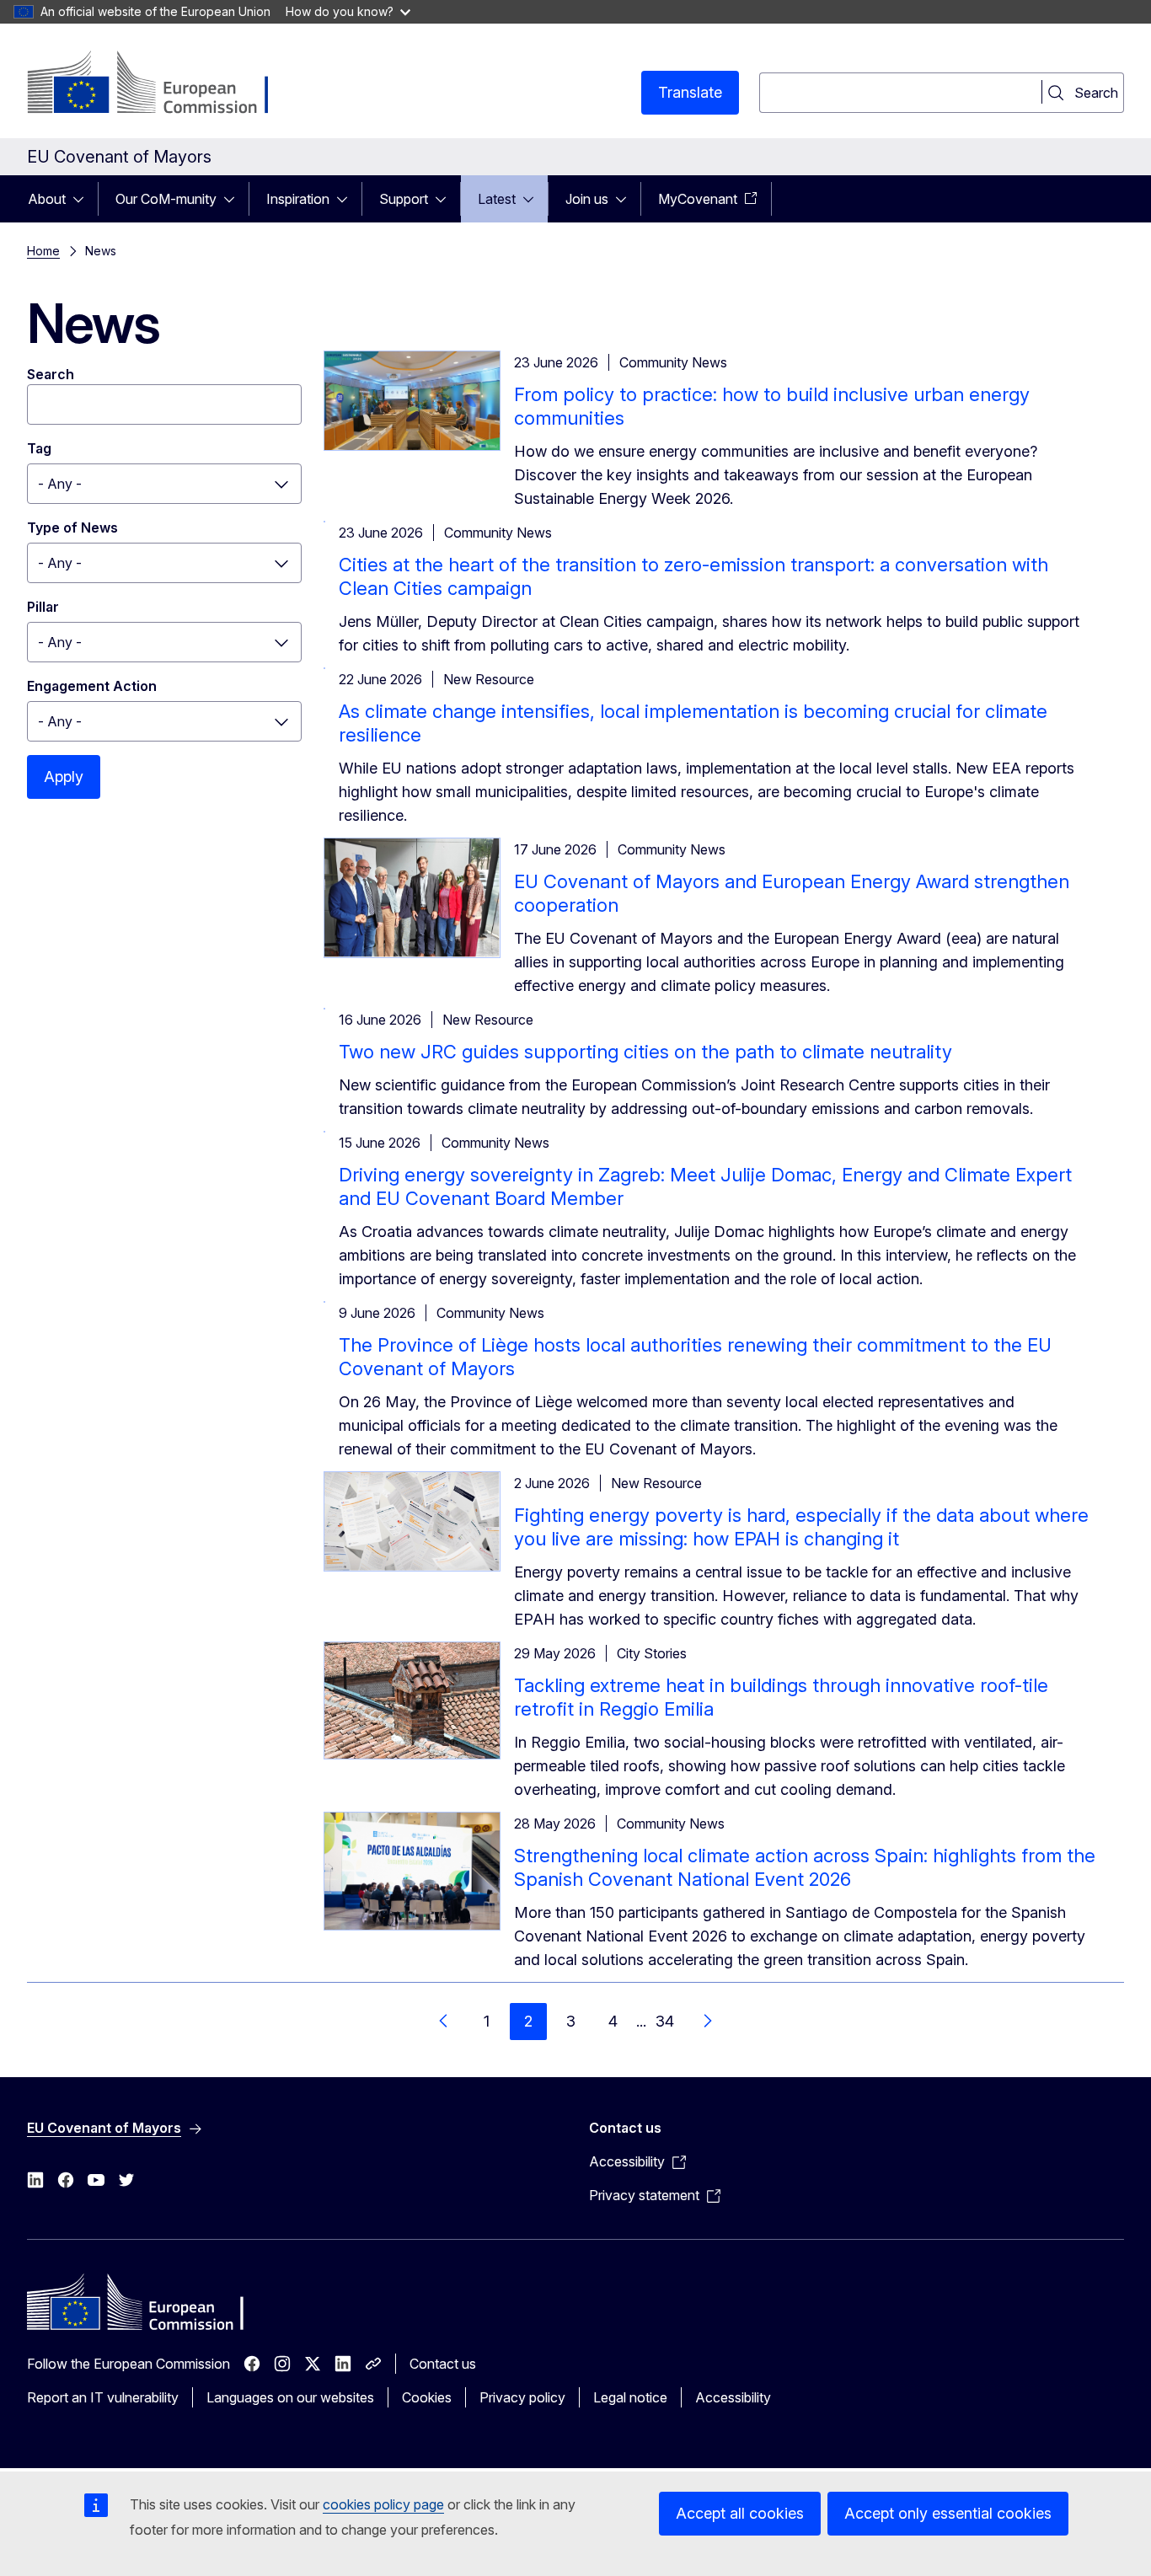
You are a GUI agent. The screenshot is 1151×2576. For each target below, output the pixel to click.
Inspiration (298, 199)
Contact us (443, 2364)
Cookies (427, 2397)
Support (404, 199)
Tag (39, 448)
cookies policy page (383, 2504)
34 (665, 2021)
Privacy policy (522, 2397)
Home (43, 251)
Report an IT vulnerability (103, 2397)
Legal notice (630, 2397)
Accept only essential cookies (948, 2513)
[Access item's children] (83, 199)
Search (51, 374)
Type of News (72, 528)
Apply (64, 777)
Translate (690, 92)
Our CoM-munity (166, 199)
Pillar (43, 607)
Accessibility (733, 2397)
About (47, 199)
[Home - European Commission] (163, 84)
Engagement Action (92, 686)
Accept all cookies (740, 2513)
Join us (587, 199)
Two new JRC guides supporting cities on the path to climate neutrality (645, 1052)
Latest (497, 199)
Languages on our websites (290, 2397)
